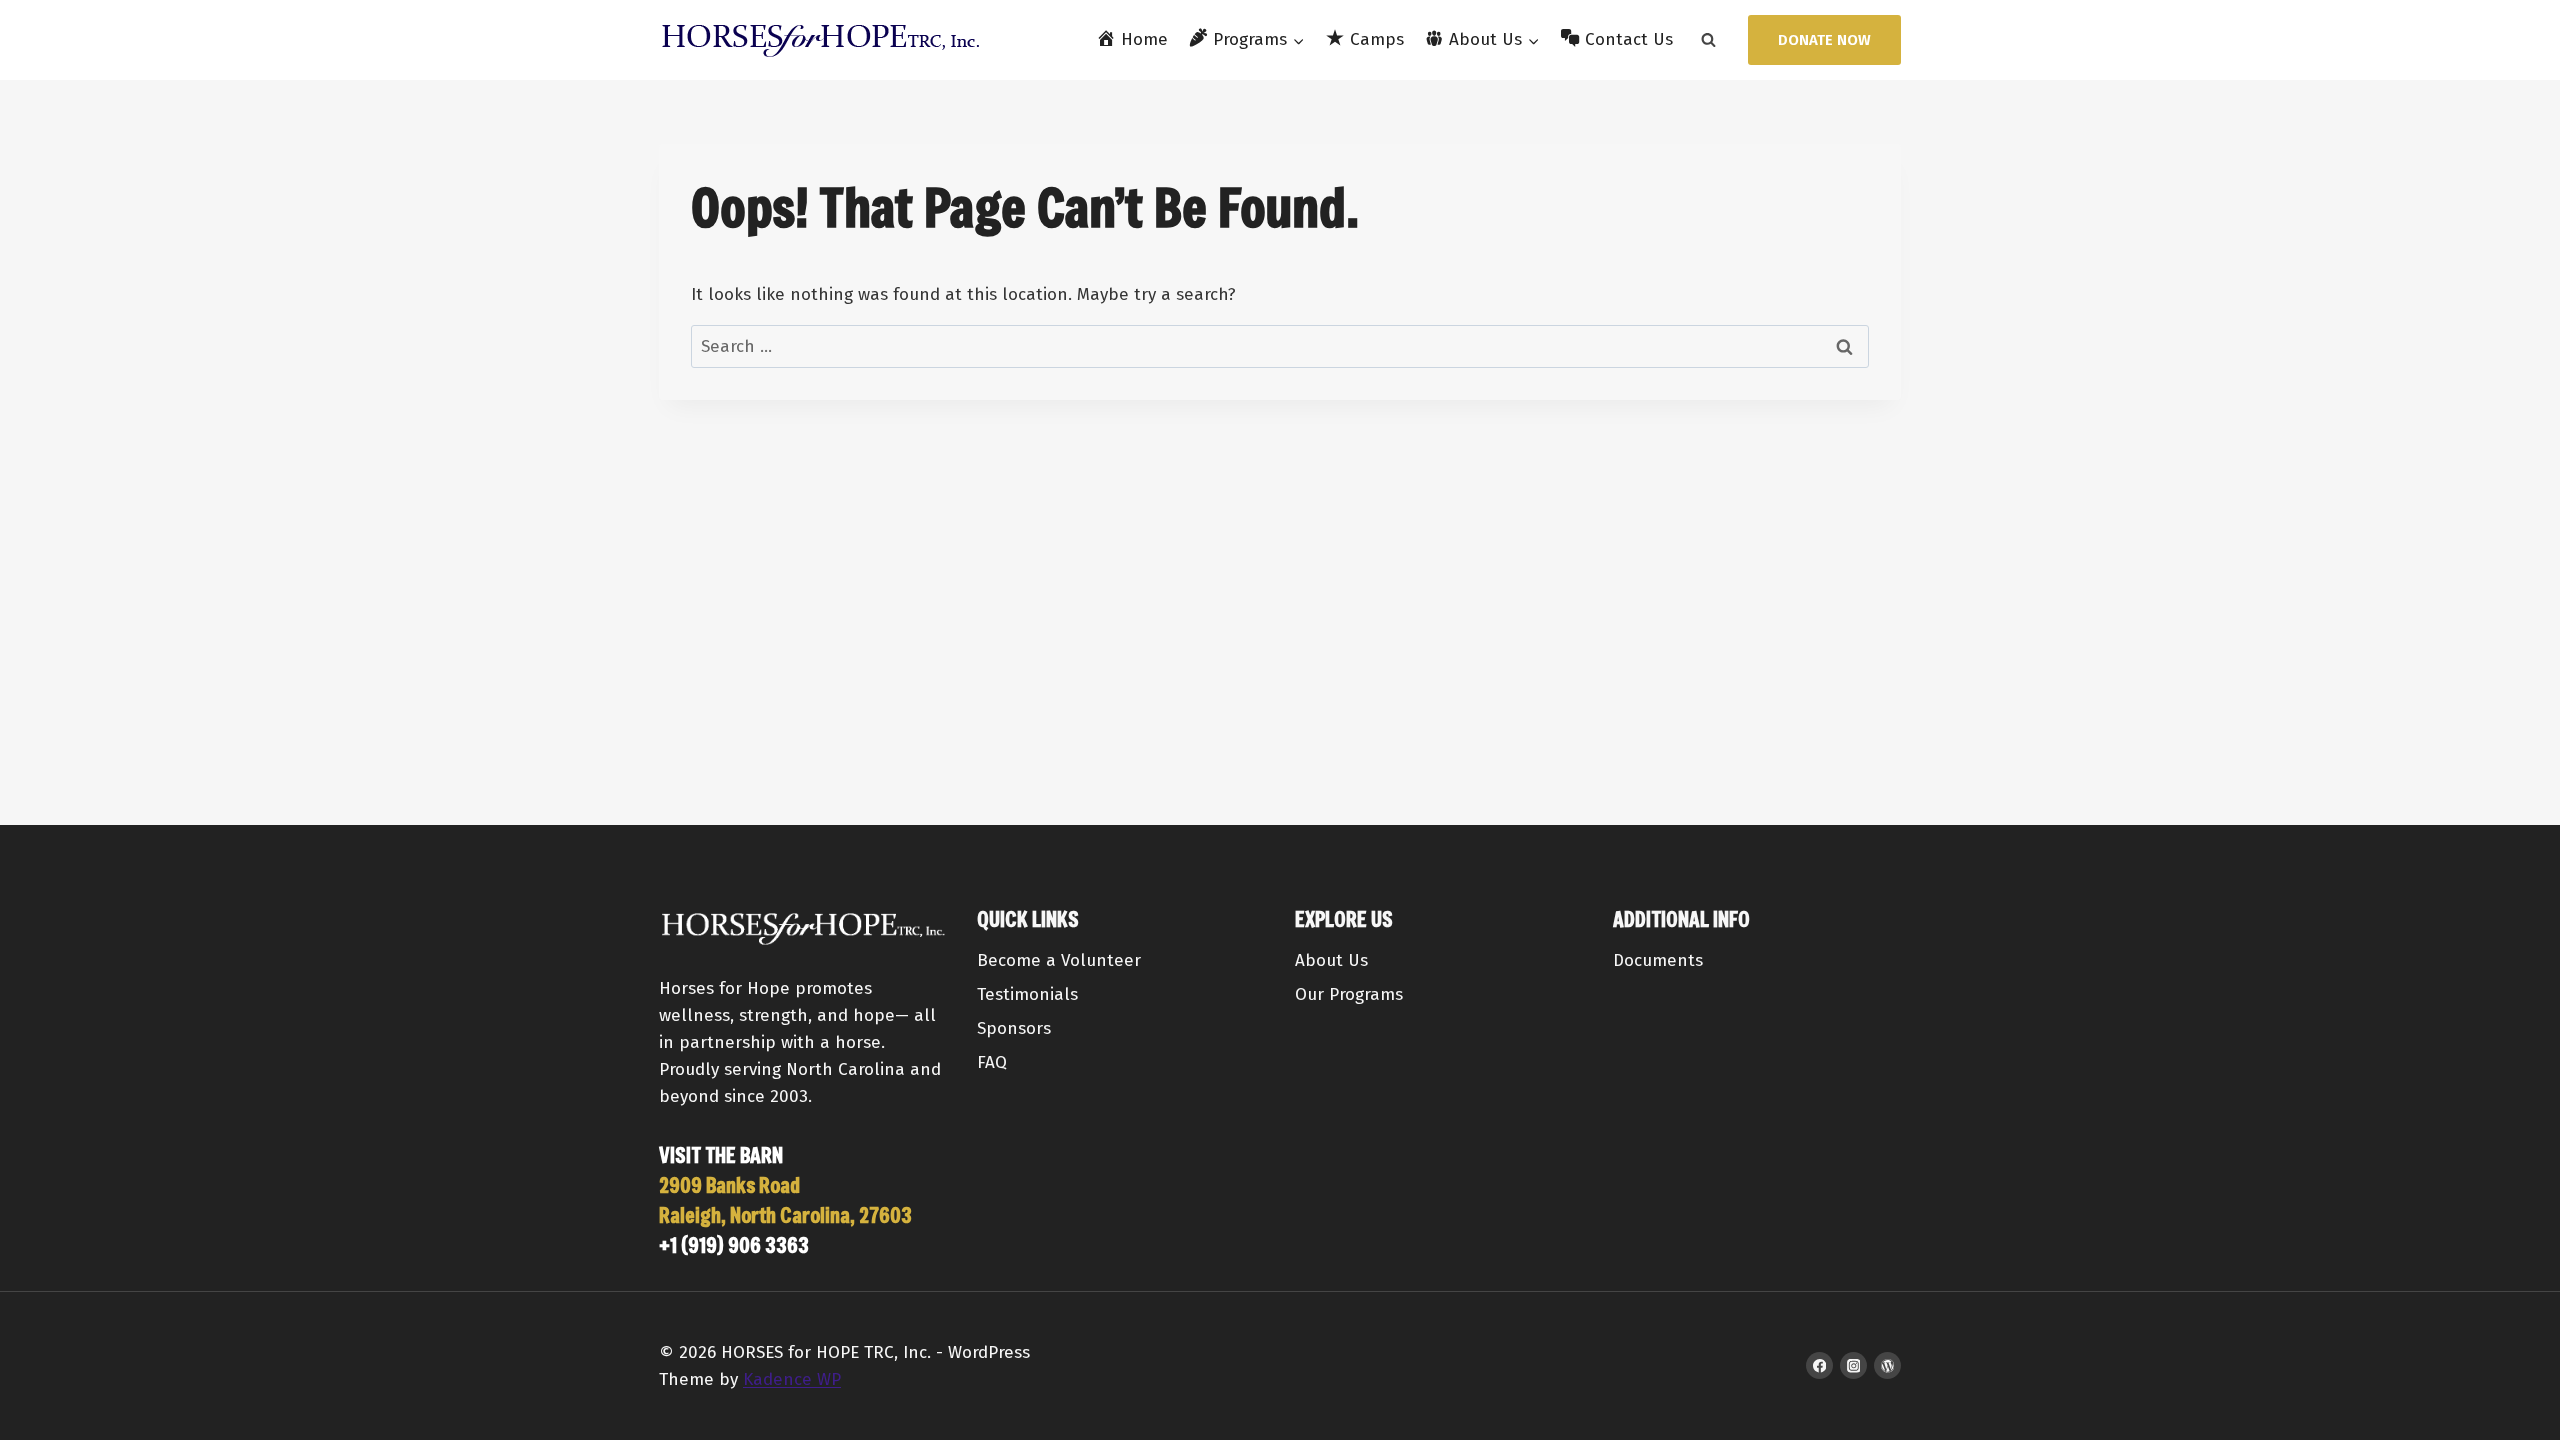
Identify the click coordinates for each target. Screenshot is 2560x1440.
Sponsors (1014, 1028)
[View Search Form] (1708, 40)
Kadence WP (792, 1379)
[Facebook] (1819, 1365)
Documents (1658, 960)
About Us (1331, 960)
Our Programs (1349, 994)
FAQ (992, 1062)
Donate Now (1824, 40)
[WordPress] (1887, 1365)
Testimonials (1027, 994)
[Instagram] (1853, 1365)
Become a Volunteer (1059, 960)
